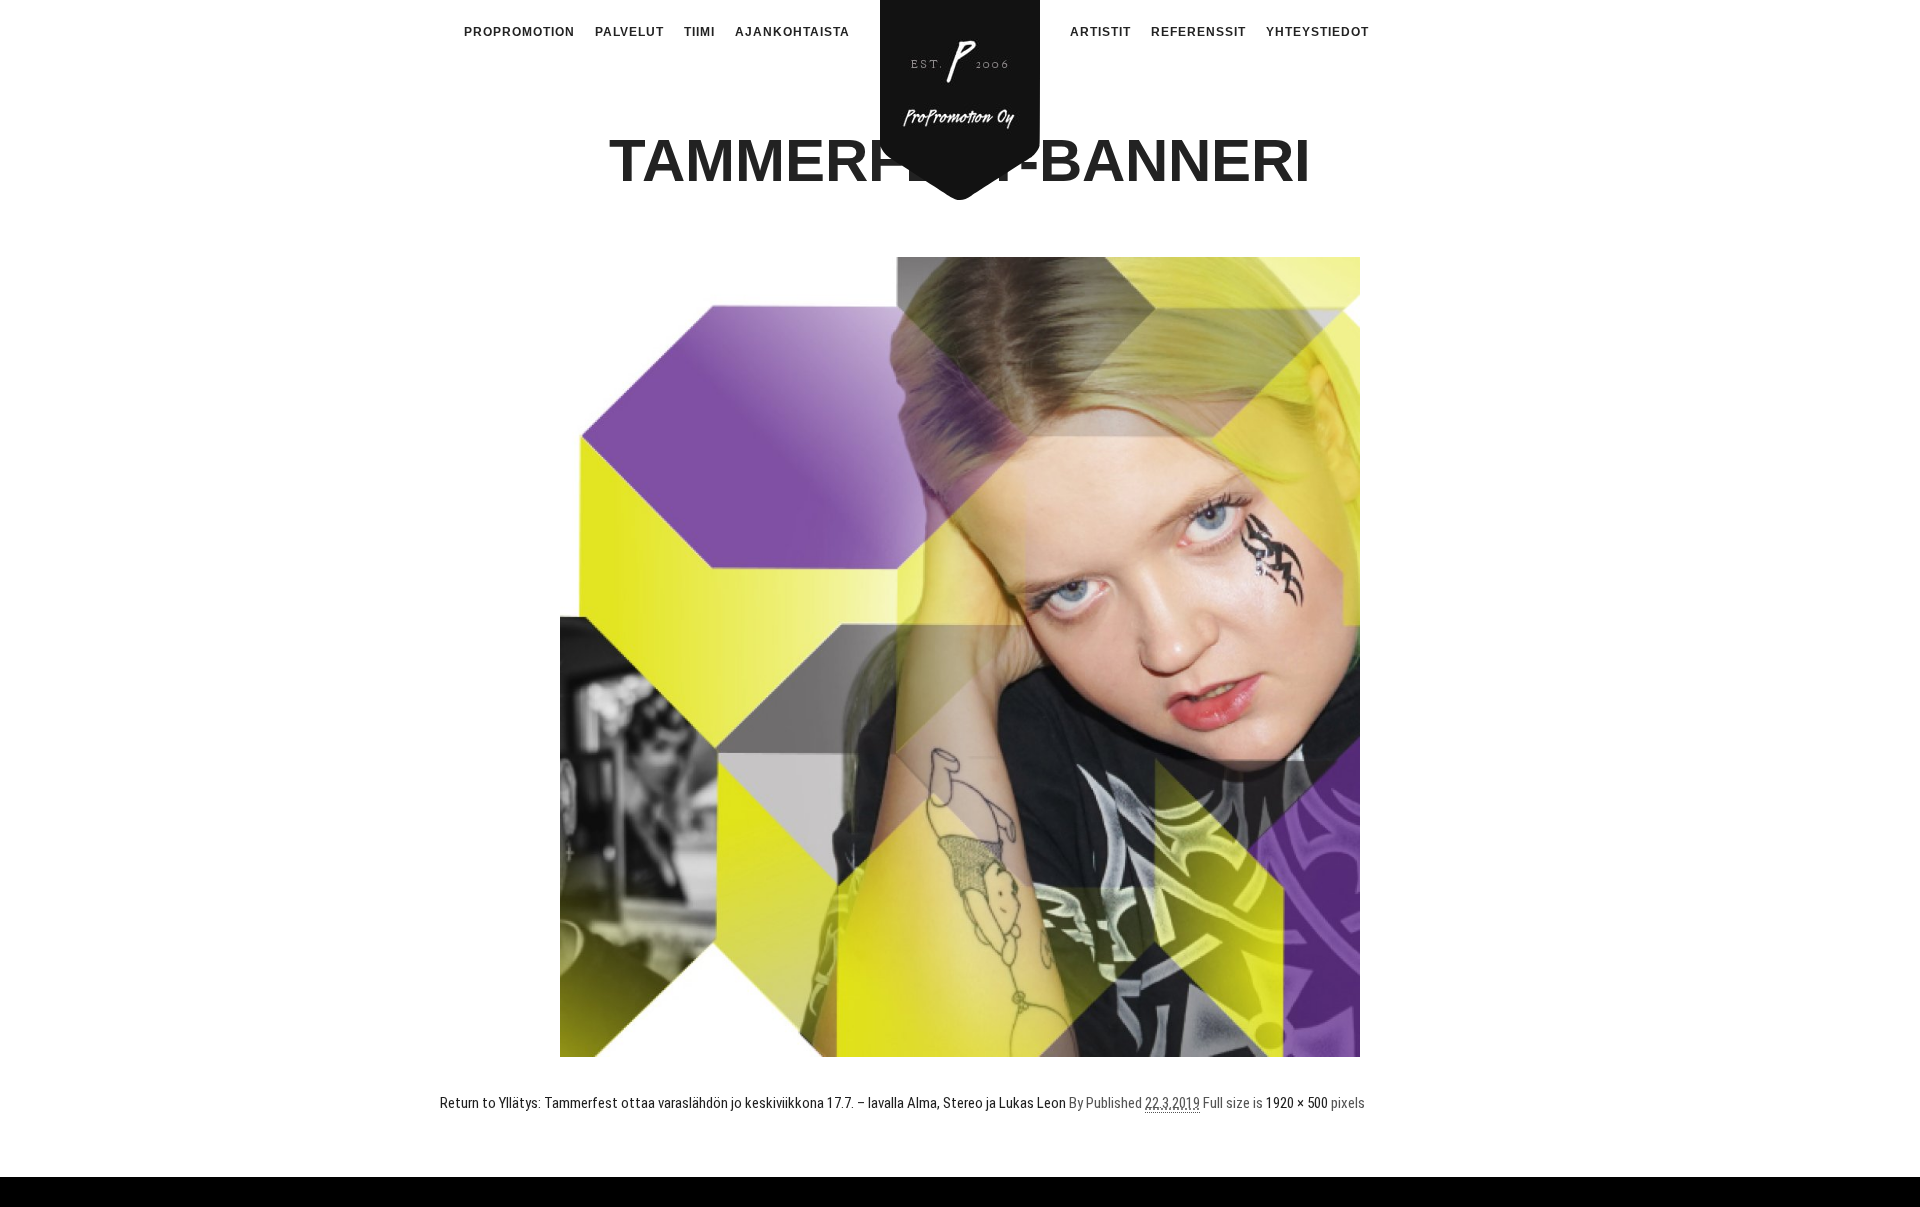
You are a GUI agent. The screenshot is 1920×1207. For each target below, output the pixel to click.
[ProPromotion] (960, 88)
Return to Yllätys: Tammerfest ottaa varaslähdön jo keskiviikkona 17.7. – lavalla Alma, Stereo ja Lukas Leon (753, 1103)
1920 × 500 (1297, 1103)
